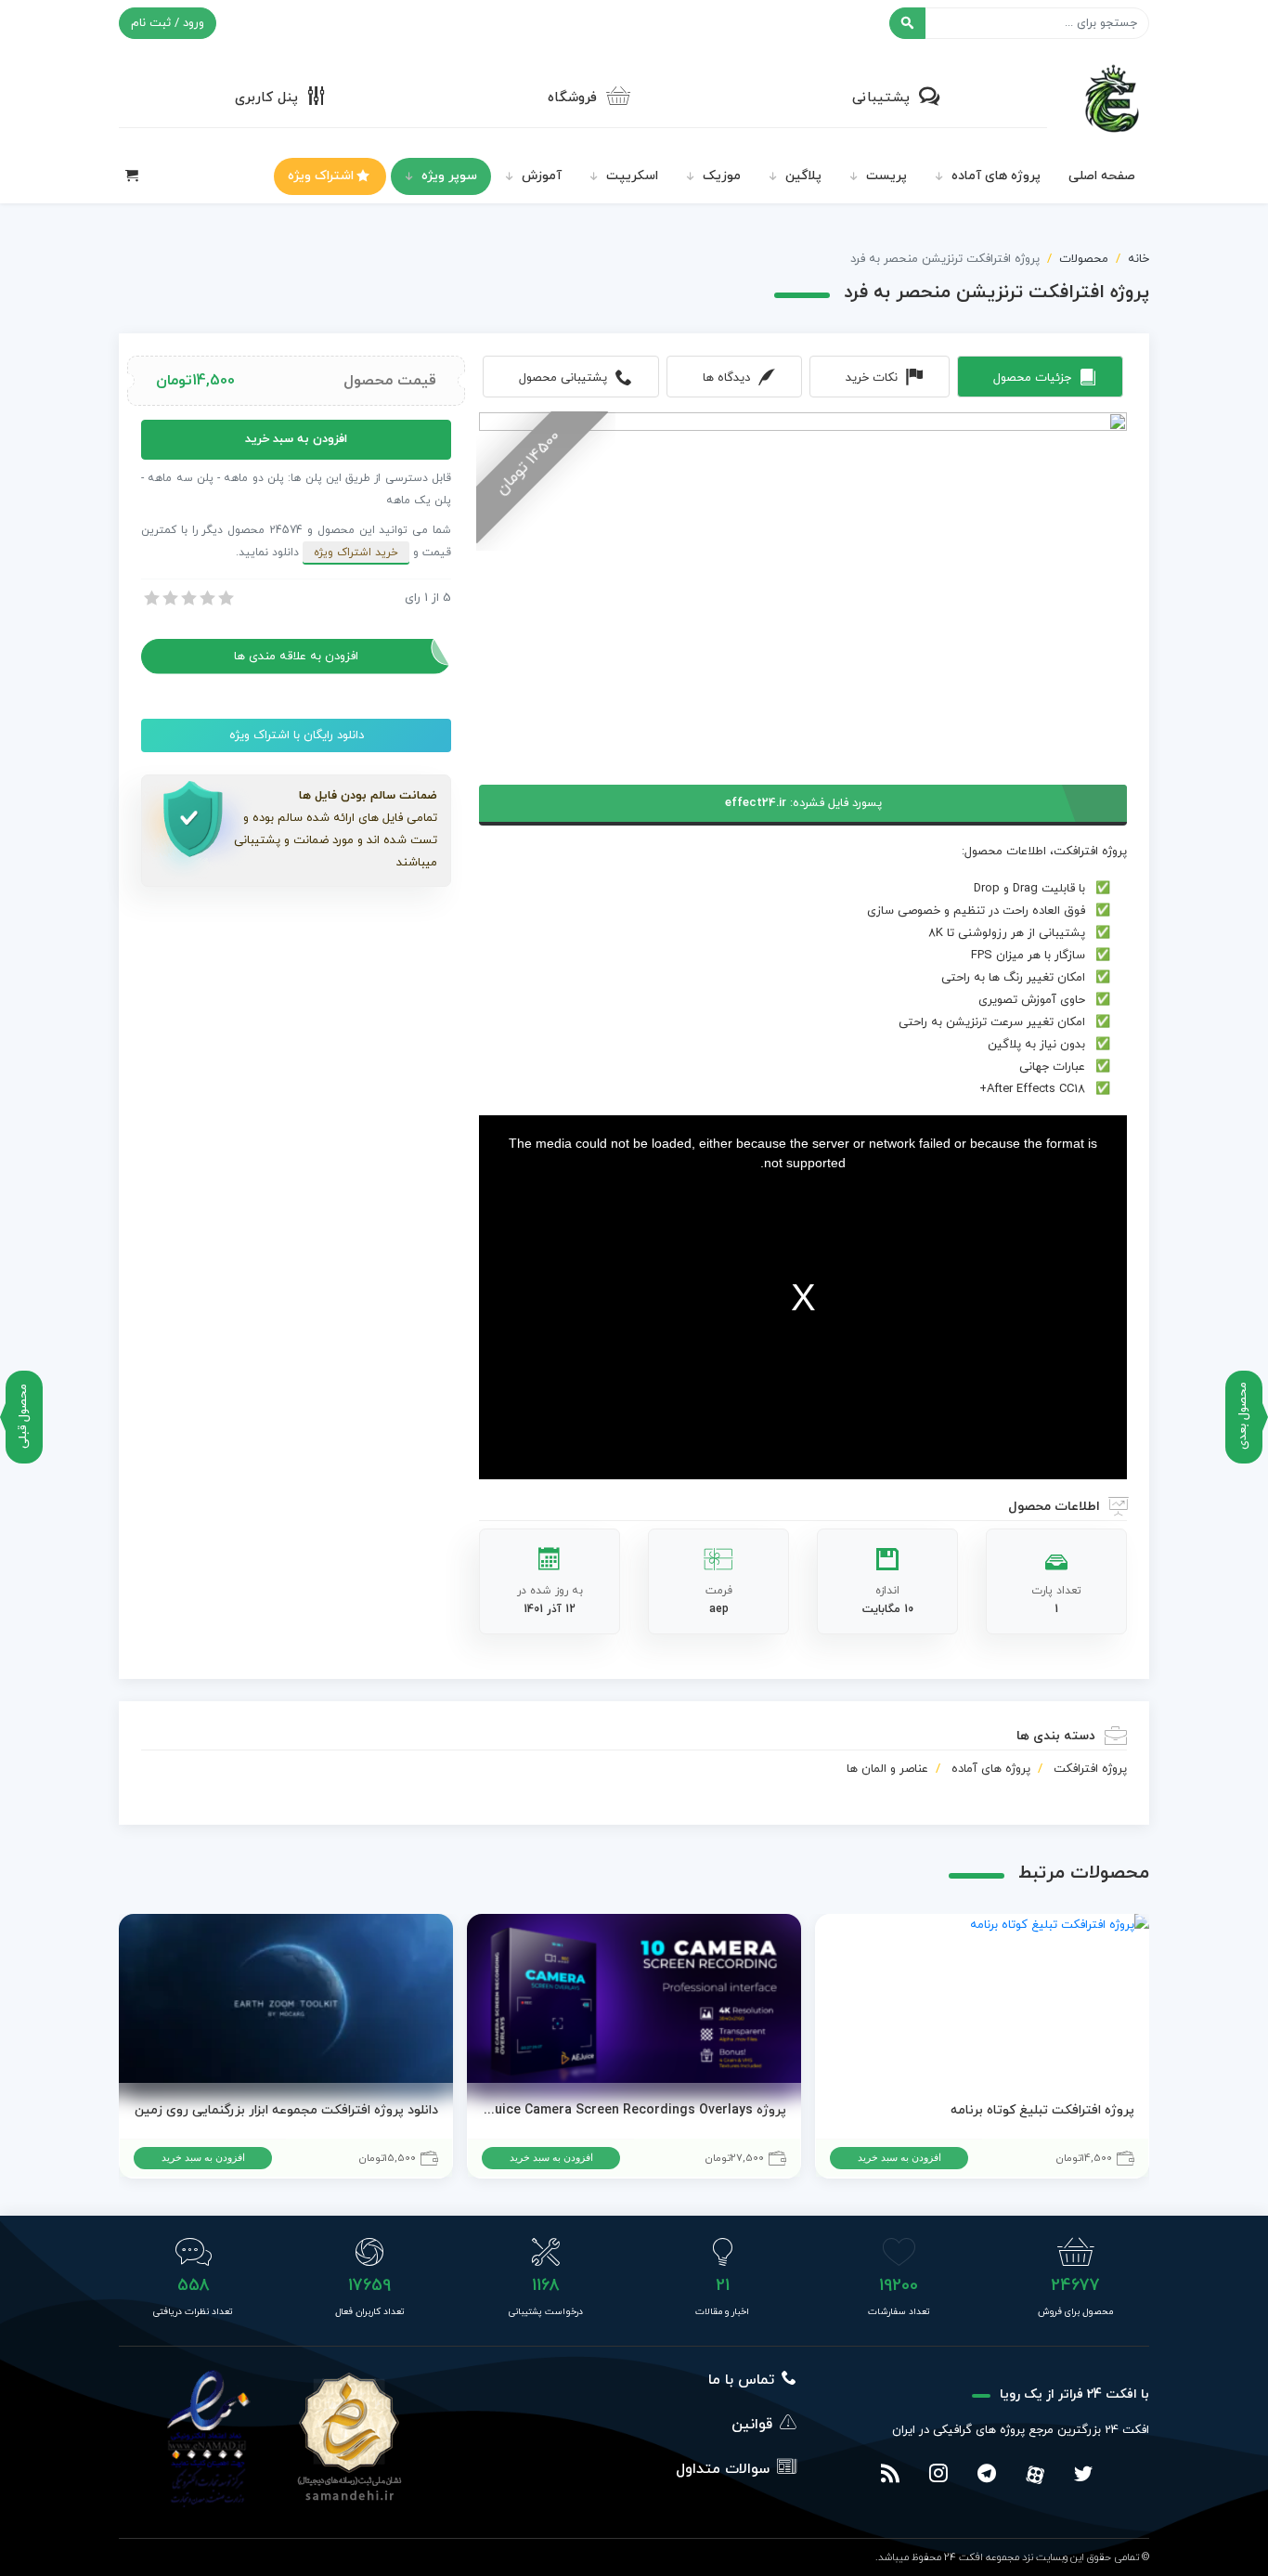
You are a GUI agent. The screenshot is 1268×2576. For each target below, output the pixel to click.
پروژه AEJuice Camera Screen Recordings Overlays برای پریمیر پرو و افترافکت (634, 2110)
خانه (1139, 259)
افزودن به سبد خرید (296, 439)
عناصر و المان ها (887, 1769)
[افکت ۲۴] (1112, 97)
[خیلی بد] (150, 598)
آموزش (542, 176)
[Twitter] (1083, 2476)
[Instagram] (938, 2476)
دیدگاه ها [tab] (726, 378)
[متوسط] (188, 598)
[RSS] (890, 2476)
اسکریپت (632, 176)
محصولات (1084, 259)
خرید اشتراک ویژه (356, 553)
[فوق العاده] (225, 598)
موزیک (722, 176)
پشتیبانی (881, 98)
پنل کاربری (266, 98)
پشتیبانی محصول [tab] (563, 378)
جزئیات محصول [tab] (1032, 378)
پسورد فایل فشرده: (803, 803)
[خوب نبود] (169, 598)
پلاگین (803, 176)
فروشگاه (572, 98)
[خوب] (206, 598)
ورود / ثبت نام (168, 23)
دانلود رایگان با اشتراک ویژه (297, 735)
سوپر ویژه (449, 176)
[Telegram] (987, 2476)
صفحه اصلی (1102, 176)
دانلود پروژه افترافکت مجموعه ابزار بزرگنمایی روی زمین (286, 2110)
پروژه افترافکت (1090, 1769)
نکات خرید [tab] (872, 378)
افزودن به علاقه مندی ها (296, 657)
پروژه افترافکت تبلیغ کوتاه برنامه (1042, 2110)
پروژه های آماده (996, 176)
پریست (886, 176)
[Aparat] (1035, 2475)
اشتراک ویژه (321, 176)
